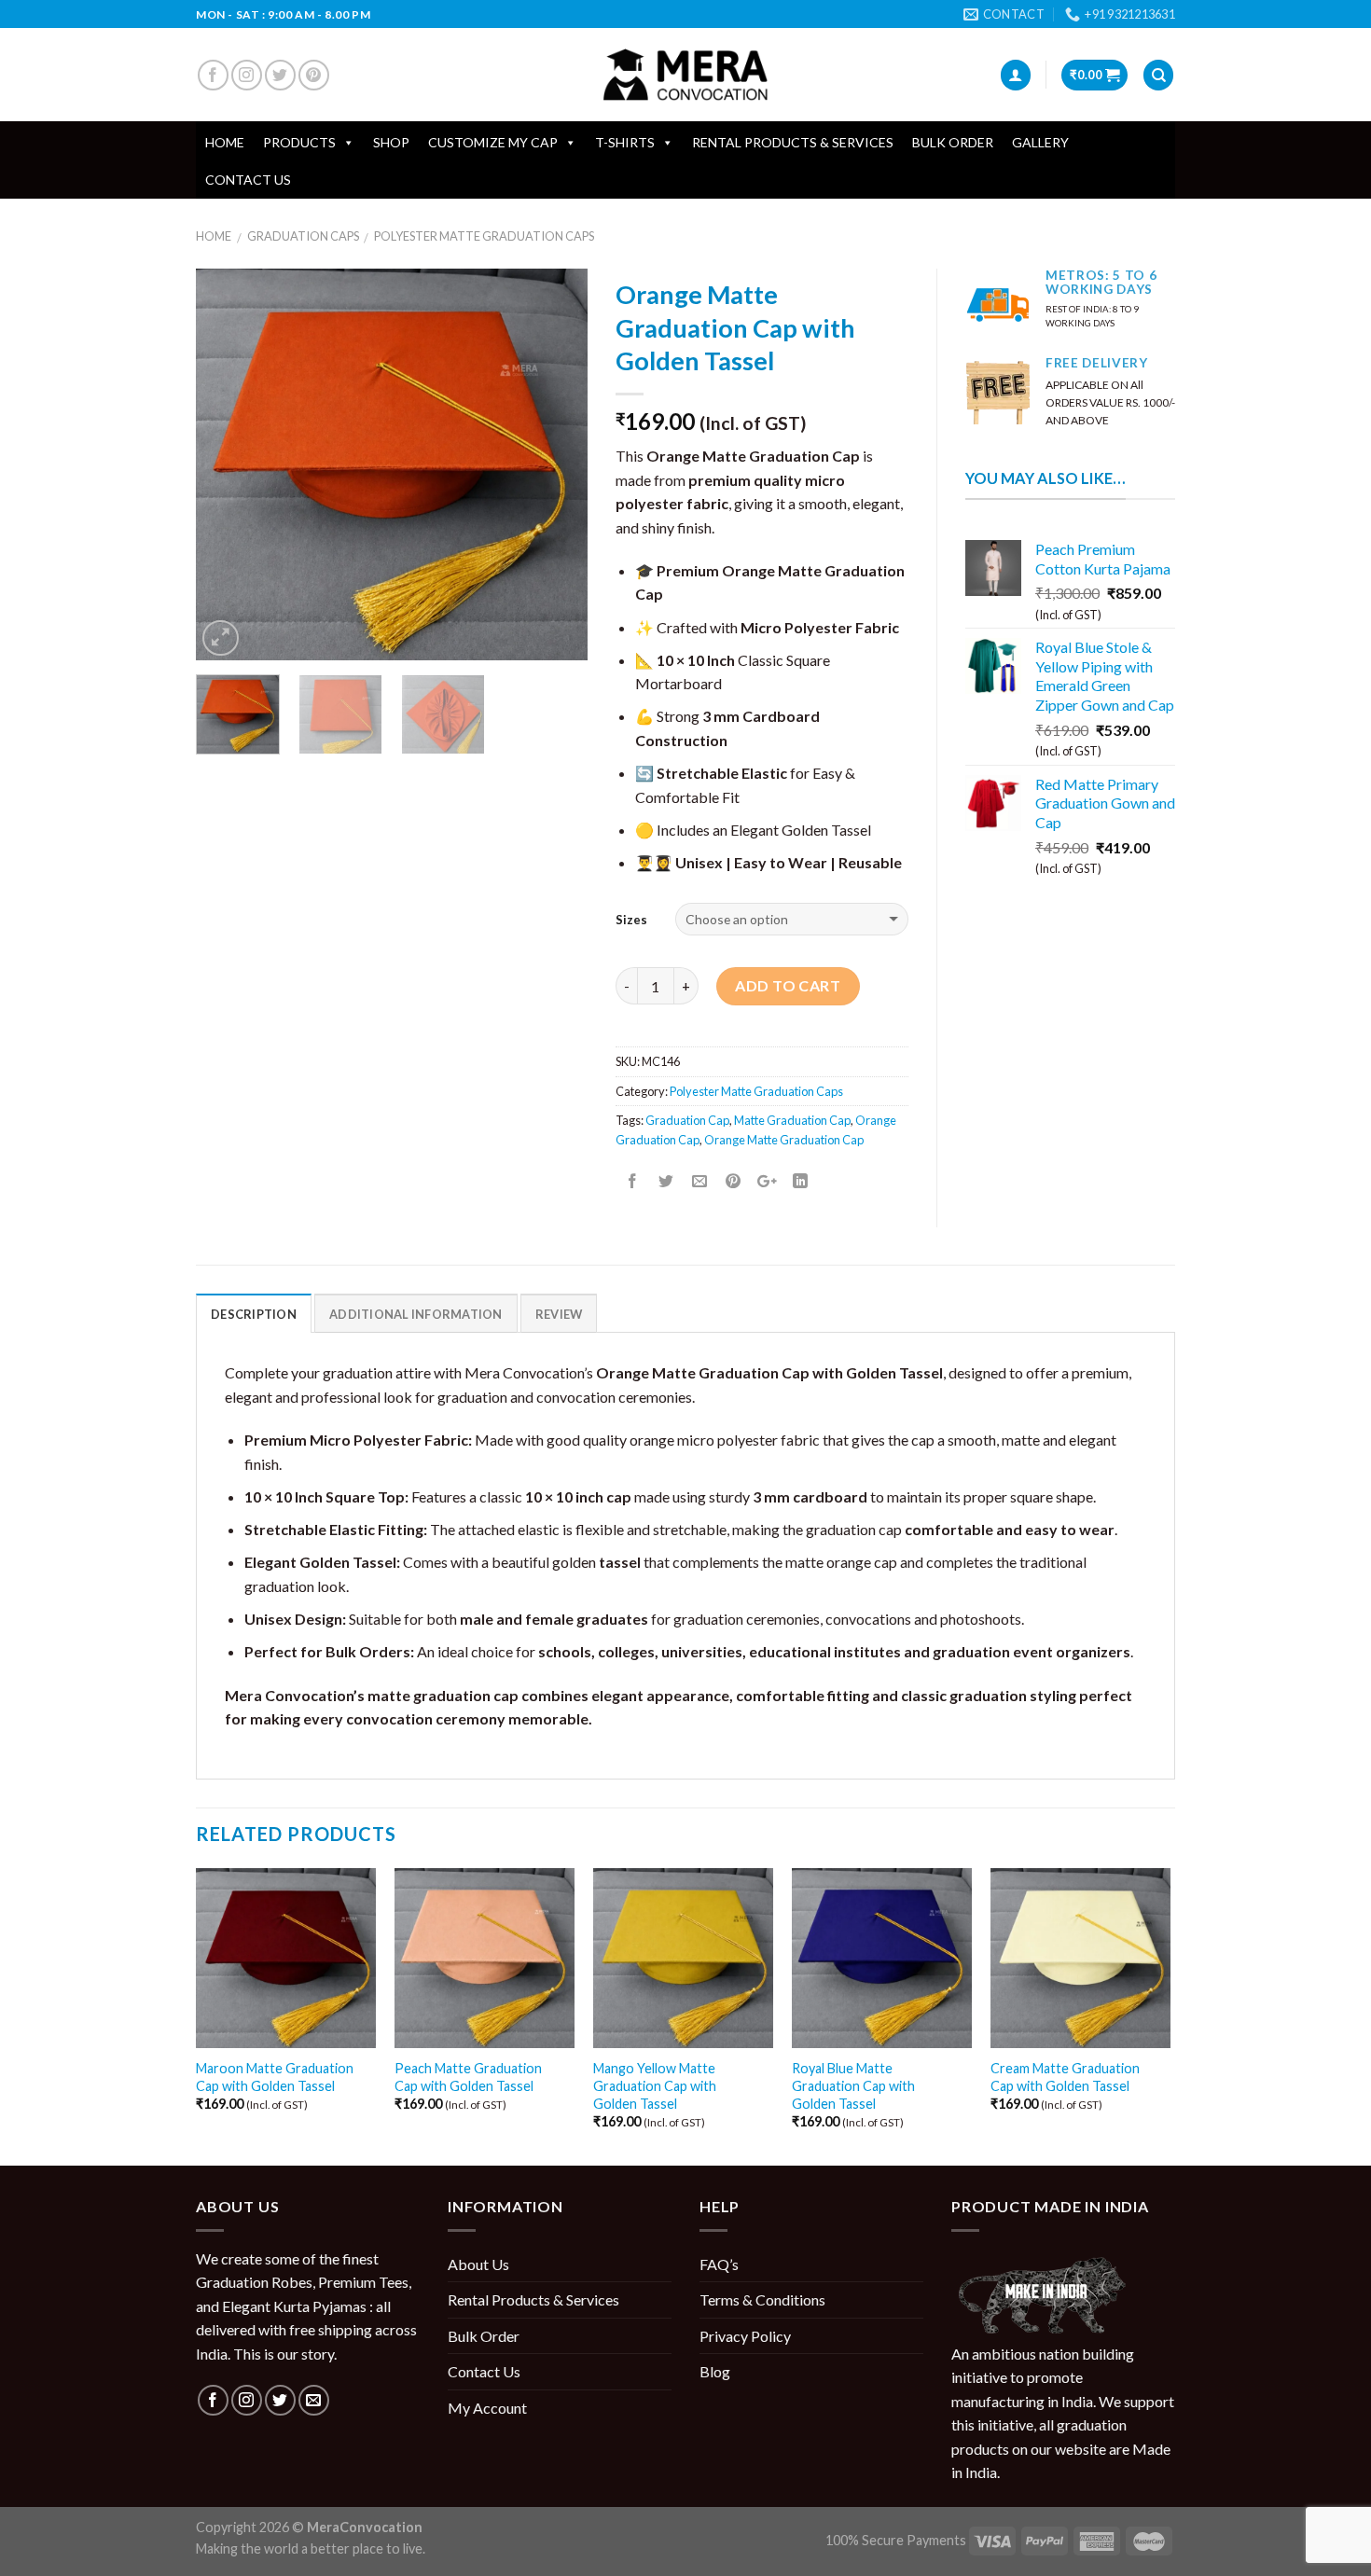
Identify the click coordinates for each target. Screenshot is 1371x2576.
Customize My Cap (493, 142)
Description (254, 1314)
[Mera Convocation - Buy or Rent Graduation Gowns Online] (685, 75)
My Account (487, 2408)
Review (559, 1314)
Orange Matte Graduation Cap (784, 1140)
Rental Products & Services (793, 142)
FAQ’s (719, 2264)
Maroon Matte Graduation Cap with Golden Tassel (275, 2077)
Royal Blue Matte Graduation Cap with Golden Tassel (853, 2085)
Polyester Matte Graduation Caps (484, 236)
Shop (391, 142)
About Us (478, 2264)
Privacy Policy (745, 2336)
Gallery (1040, 142)
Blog (715, 2371)
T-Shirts (625, 142)
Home (225, 142)
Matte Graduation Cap (792, 1120)
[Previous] (228, 464)
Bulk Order (953, 142)
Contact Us (248, 180)
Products (299, 142)
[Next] (556, 464)
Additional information (416, 1314)
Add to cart (788, 985)
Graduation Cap (687, 1120)
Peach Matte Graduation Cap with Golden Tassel (468, 2077)
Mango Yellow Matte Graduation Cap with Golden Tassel (655, 2085)
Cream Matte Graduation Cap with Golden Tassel (1065, 2077)
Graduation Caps (303, 236)
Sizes (631, 920)
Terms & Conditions (762, 2299)
